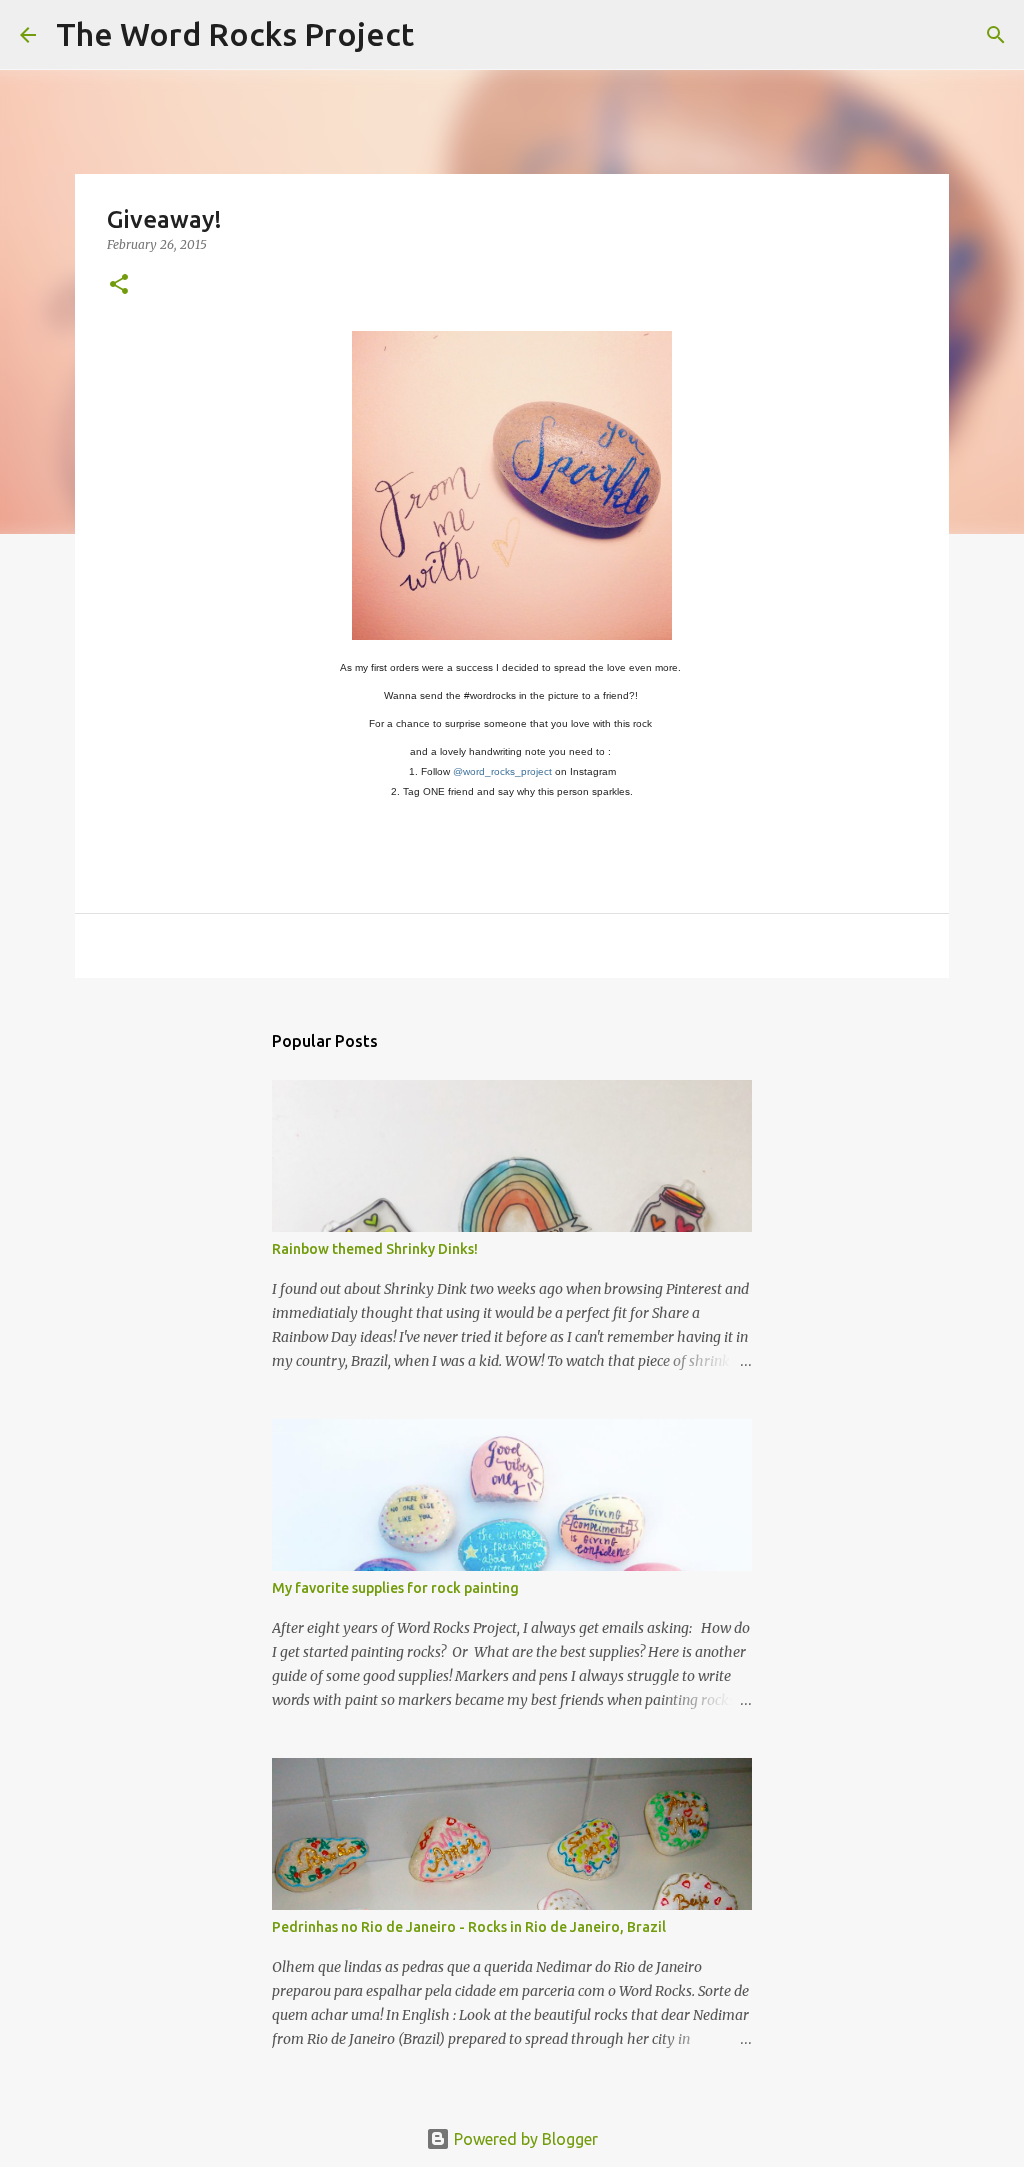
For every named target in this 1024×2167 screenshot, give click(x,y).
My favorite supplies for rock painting (395, 1588)
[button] (119, 285)
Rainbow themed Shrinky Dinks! (375, 1249)
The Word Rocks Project (235, 34)
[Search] (442, 35)
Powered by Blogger (524, 2139)
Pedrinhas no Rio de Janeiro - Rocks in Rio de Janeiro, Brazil (469, 1927)
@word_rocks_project (502, 771)
